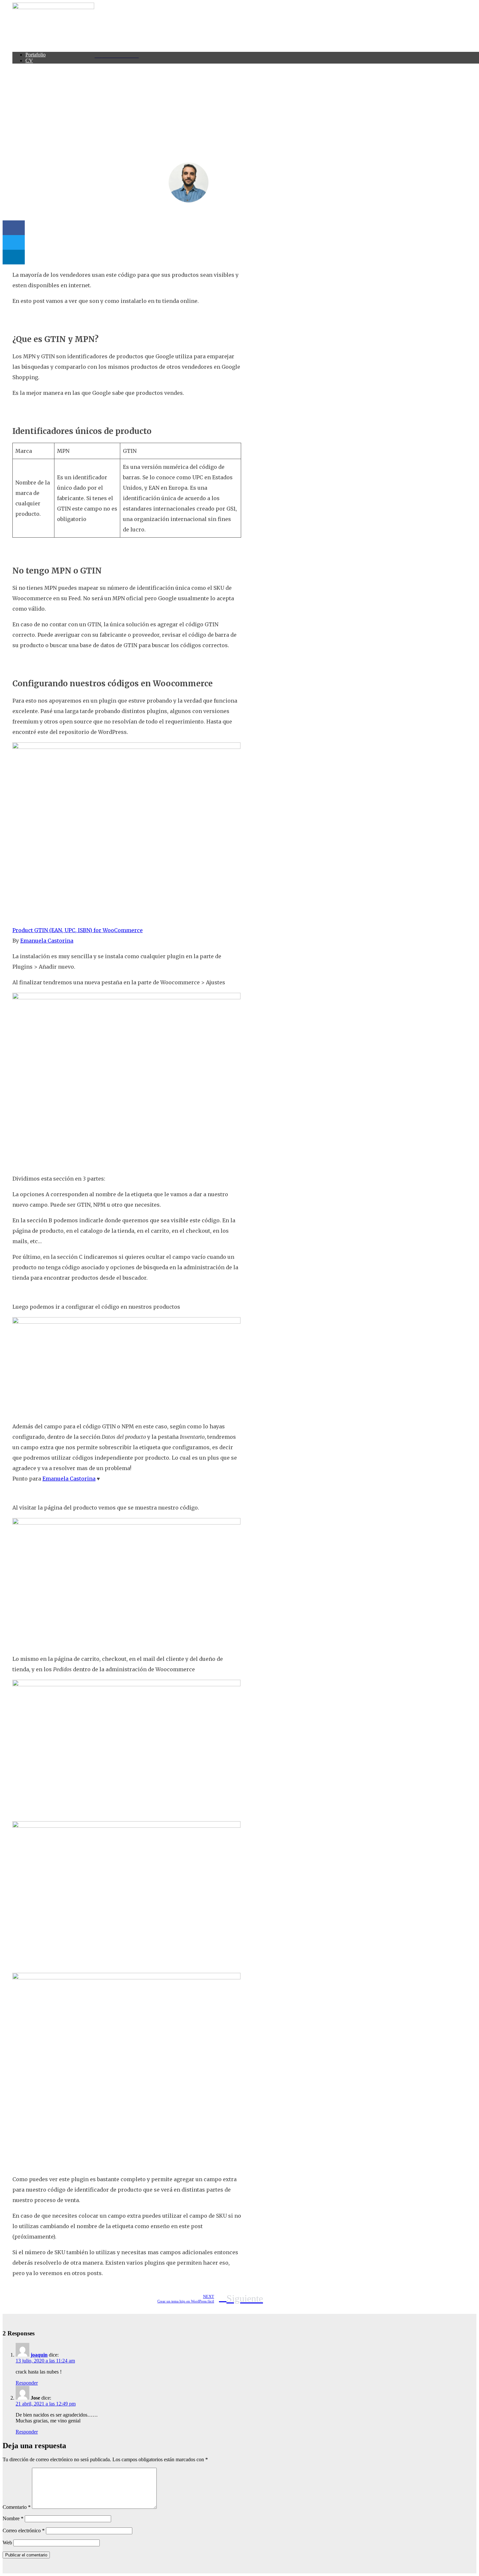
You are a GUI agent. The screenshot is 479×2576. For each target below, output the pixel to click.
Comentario (17, 2507)
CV (29, 60)
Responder (27, 2383)
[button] (14, 228)
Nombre (13, 2518)
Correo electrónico (24, 2531)
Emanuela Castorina (47, 941)
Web (7, 2543)
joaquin (39, 2355)
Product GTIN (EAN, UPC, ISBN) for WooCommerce (78, 930)
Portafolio (36, 55)
